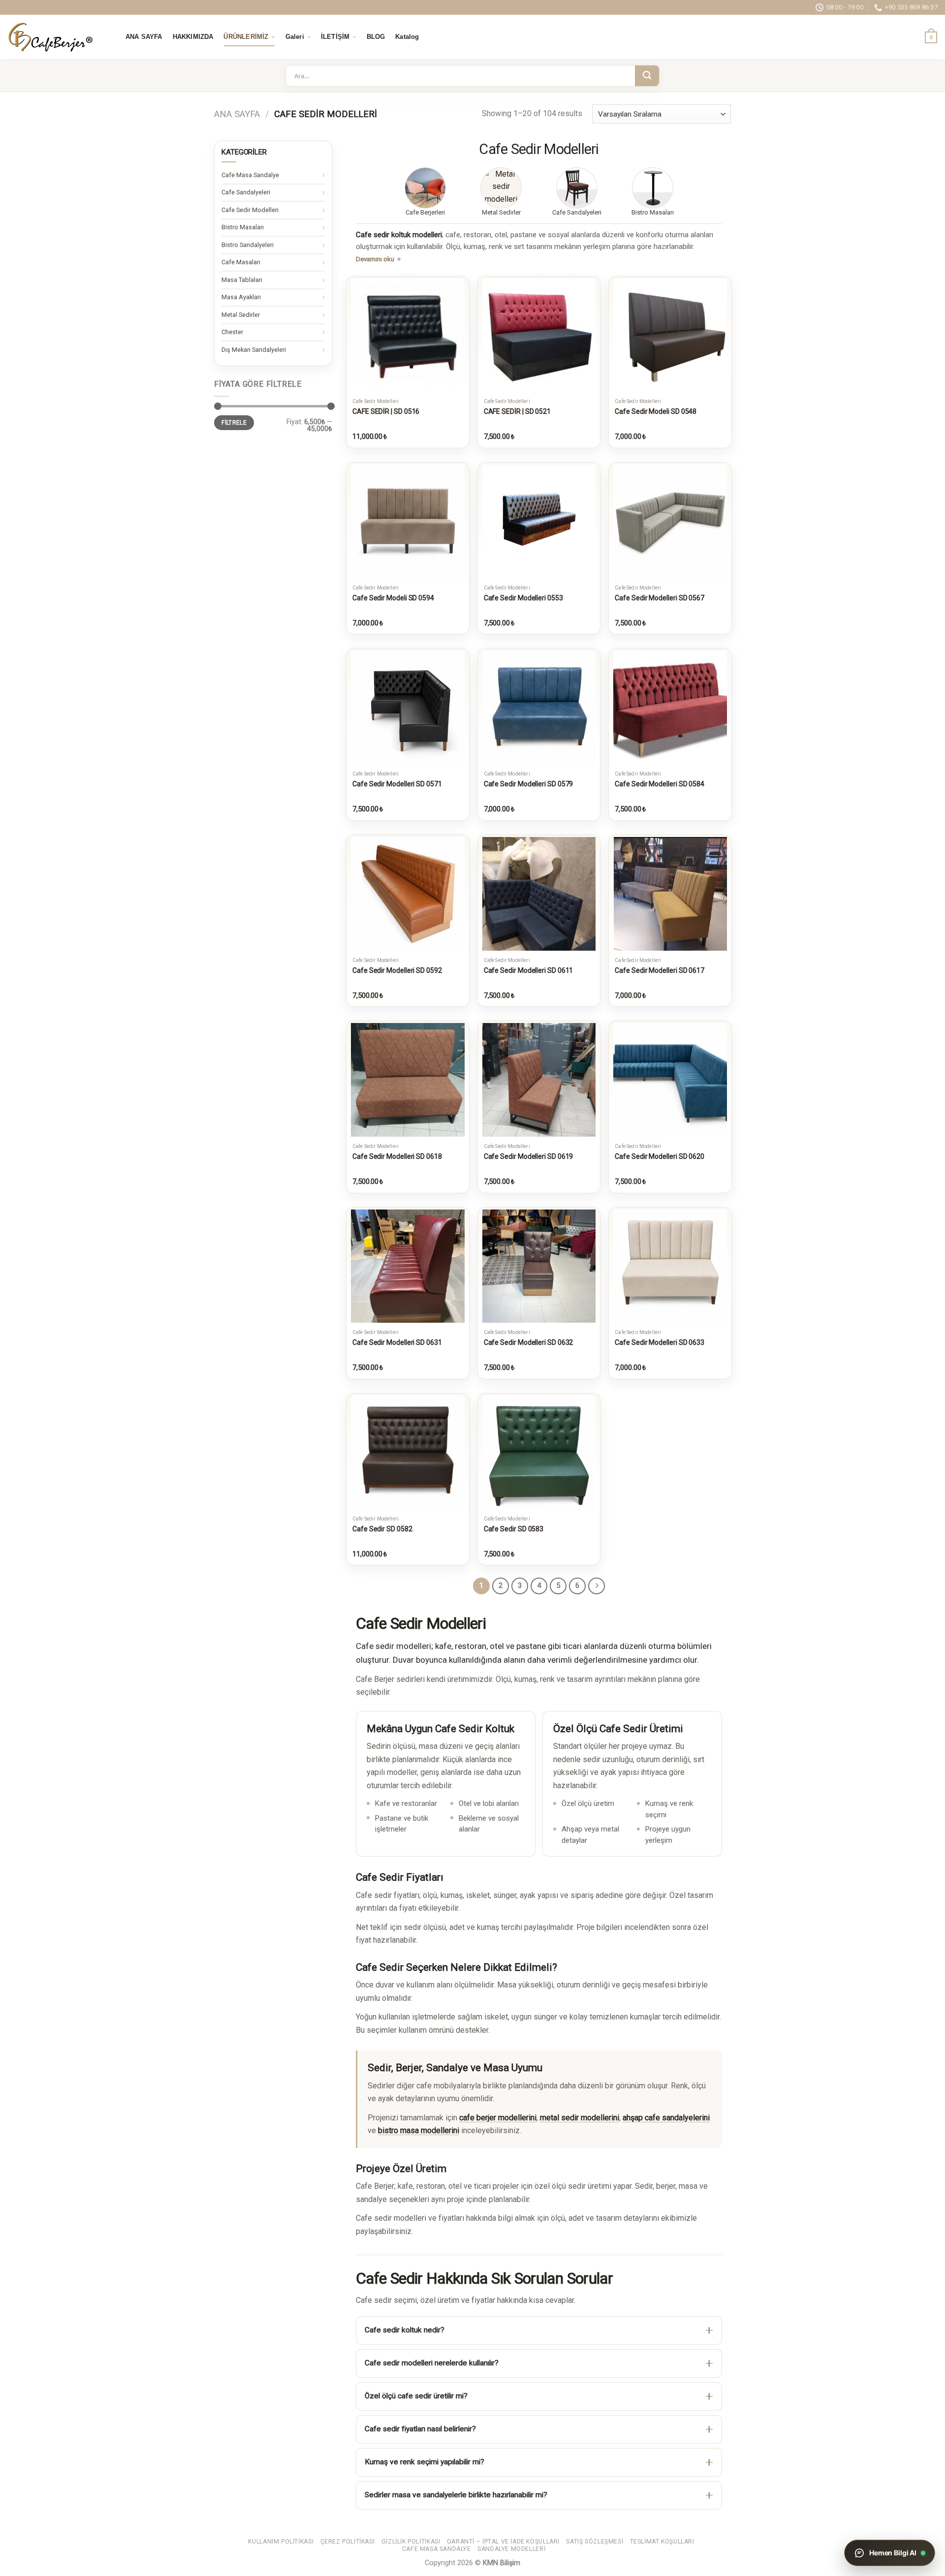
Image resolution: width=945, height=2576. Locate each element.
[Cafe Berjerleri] (425, 188)
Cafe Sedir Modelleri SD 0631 (397, 1342)
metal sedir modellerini (580, 2118)
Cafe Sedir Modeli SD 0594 (393, 598)
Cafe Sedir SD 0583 (514, 1529)
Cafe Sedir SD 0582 (382, 1529)
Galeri (295, 37)
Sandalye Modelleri (511, 2549)
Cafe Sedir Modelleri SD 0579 (529, 784)
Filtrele (234, 423)
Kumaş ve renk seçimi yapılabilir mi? (425, 2462)
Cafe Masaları (241, 262)
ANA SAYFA (144, 37)
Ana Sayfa (237, 114)
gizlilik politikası (411, 2542)
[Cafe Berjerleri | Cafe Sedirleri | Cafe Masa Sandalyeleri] (57, 37)
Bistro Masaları (243, 227)
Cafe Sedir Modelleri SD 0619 (529, 1156)
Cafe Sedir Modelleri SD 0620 (660, 1156)
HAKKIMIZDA (193, 37)
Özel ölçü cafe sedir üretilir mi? (416, 2396)
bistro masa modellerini (419, 2130)
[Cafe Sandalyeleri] (577, 188)
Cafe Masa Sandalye (250, 175)
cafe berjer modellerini (498, 2118)
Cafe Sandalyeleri (246, 192)
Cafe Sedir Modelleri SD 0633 (660, 1342)
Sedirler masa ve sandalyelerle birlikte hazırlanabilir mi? (456, 2495)
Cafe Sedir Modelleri (250, 210)
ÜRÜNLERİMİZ (246, 37)
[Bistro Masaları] (653, 188)
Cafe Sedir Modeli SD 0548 (656, 411)
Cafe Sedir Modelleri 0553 (523, 598)
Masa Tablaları (242, 280)
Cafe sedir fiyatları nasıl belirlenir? (420, 2429)
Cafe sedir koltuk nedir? (405, 2330)
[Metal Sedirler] (501, 188)
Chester (232, 332)
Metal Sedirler (241, 315)
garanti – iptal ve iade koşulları (503, 2542)
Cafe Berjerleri (425, 212)
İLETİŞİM (335, 37)
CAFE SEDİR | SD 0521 (517, 411)
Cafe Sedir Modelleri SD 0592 (397, 970)
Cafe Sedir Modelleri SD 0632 (529, 1342)
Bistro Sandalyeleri (248, 245)
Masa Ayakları (241, 297)
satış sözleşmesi (595, 2542)
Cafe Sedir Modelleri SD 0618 (397, 1156)
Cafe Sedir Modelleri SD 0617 (660, 970)
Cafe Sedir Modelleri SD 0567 (660, 598)
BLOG (376, 37)
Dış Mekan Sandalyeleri (254, 350)
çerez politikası (348, 2542)
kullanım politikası (281, 2542)
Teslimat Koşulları (662, 2542)
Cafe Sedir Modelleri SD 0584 (660, 784)
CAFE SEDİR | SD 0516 (386, 411)
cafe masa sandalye (437, 2549)
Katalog (407, 37)
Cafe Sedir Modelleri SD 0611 (529, 970)
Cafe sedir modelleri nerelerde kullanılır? (432, 2363)
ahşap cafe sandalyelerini (666, 2118)
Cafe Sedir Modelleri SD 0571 (397, 784)
